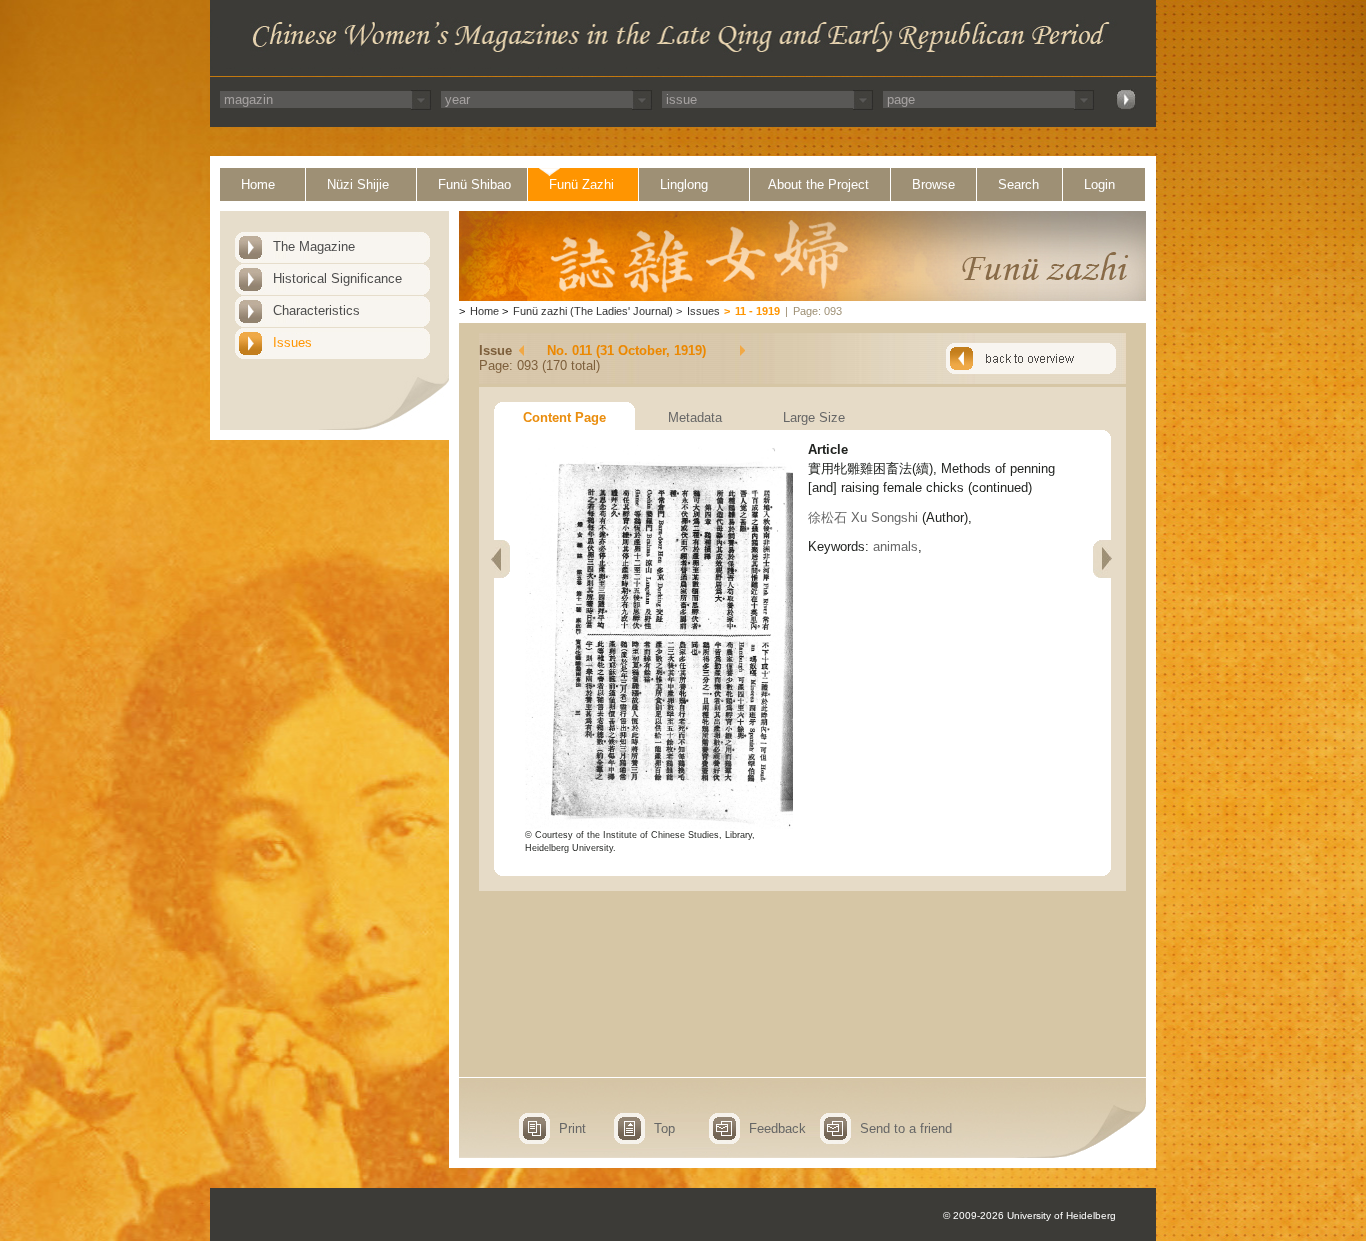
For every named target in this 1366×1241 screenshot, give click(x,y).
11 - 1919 (757, 311)
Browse (933, 184)
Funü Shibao (474, 184)
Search (1018, 184)
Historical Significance (337, 278)
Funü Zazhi (581, 184)
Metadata (695, 417)
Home (258, 184)
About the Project (818, 184)
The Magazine (314, 246)
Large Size (814, 417)
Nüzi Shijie (358, 184)
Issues (292, 342)
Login (1099, 184)
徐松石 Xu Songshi (863, 517)
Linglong (684, 184)
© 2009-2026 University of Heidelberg (1029, 1215)
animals (895, 546)
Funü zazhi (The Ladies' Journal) (593, 311)
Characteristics (316, 310)
